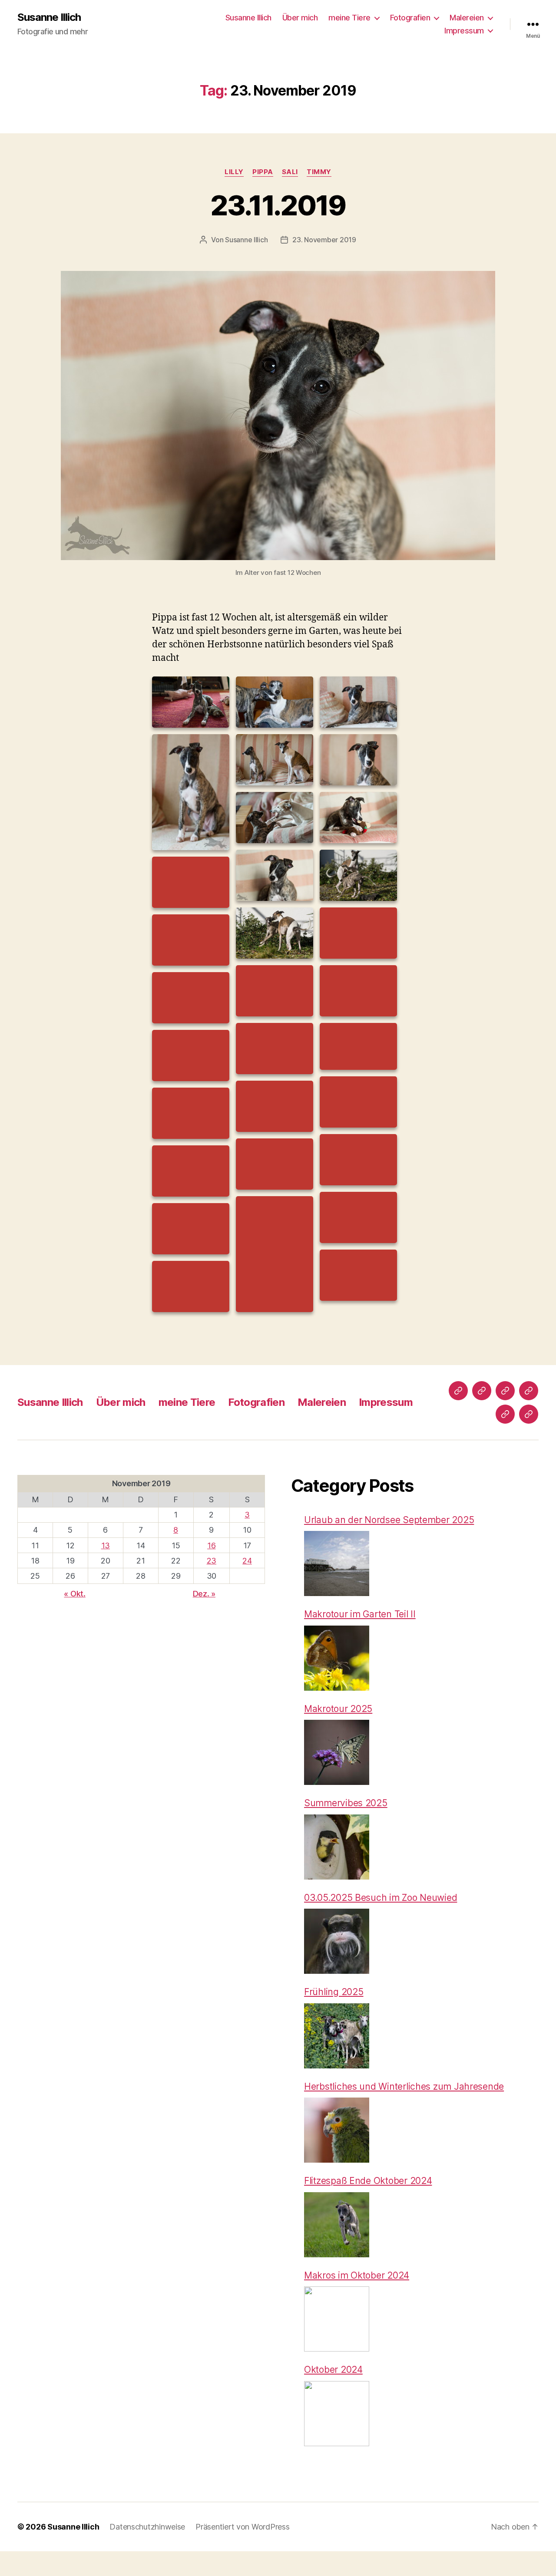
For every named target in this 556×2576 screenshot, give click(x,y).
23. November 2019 (324, 240)
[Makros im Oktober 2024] (337, 2319)
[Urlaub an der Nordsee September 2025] (337, 1563)
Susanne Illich (49, 17)
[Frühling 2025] (337, 2036)
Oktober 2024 (333, 2370)
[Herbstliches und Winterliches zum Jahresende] (337, 2130)
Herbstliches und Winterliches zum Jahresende (404, 2086)
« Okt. (74, 1594)
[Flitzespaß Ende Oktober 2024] (337, 2225)
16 (211, 1545)
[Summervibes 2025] (337, 1847)
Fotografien (410, 18)
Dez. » (204, 1594)
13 (106, 1545)
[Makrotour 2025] (337, 1752)
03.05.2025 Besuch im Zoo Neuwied (381, 1898)
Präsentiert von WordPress (242, 2527)
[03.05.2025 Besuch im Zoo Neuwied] (337, 1941)
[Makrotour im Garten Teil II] (337, 1658)
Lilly (234, 172)
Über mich (300, 18)
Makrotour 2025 (338, 1709)
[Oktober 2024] (337, 2414)
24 (247, 1561)
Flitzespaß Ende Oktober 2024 (368, 2181)
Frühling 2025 (334, 1992)
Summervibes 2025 (346, 1803)
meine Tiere (349, 18)
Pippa (263, 172)
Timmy (319, 172)
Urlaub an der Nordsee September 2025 (389, 1520)
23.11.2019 (278, 205)
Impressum (464, 31)
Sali (290, 172)
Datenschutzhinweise (147, 2527)
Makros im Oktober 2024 (357, 2275)
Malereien (467, 18)
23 (212, 1561)
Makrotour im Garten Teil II (360, 1614)
